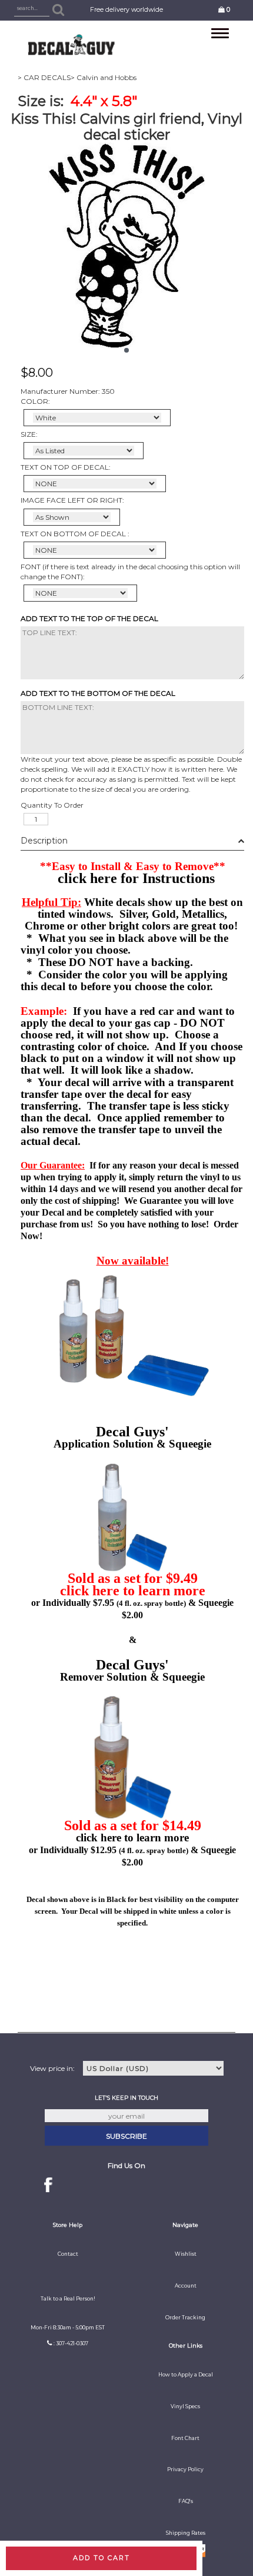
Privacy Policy (185, 2469)
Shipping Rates (186, 2533)
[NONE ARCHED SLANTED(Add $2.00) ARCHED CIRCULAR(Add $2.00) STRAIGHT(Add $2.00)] (95, 484)
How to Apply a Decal (186, 2375)
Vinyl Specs (185, 2406)
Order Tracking (185, 2318)
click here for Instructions (136, 878)
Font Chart (185, 2438)
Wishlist (186, 2254)
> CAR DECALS (44, 77)
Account (186, 2286)
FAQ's (186, 2501)
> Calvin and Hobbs (104, 77)
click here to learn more (133, 1591)
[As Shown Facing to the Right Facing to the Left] (72, 517)
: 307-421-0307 (71, 2343)
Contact (68, 2254)
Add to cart (101, 2558)
